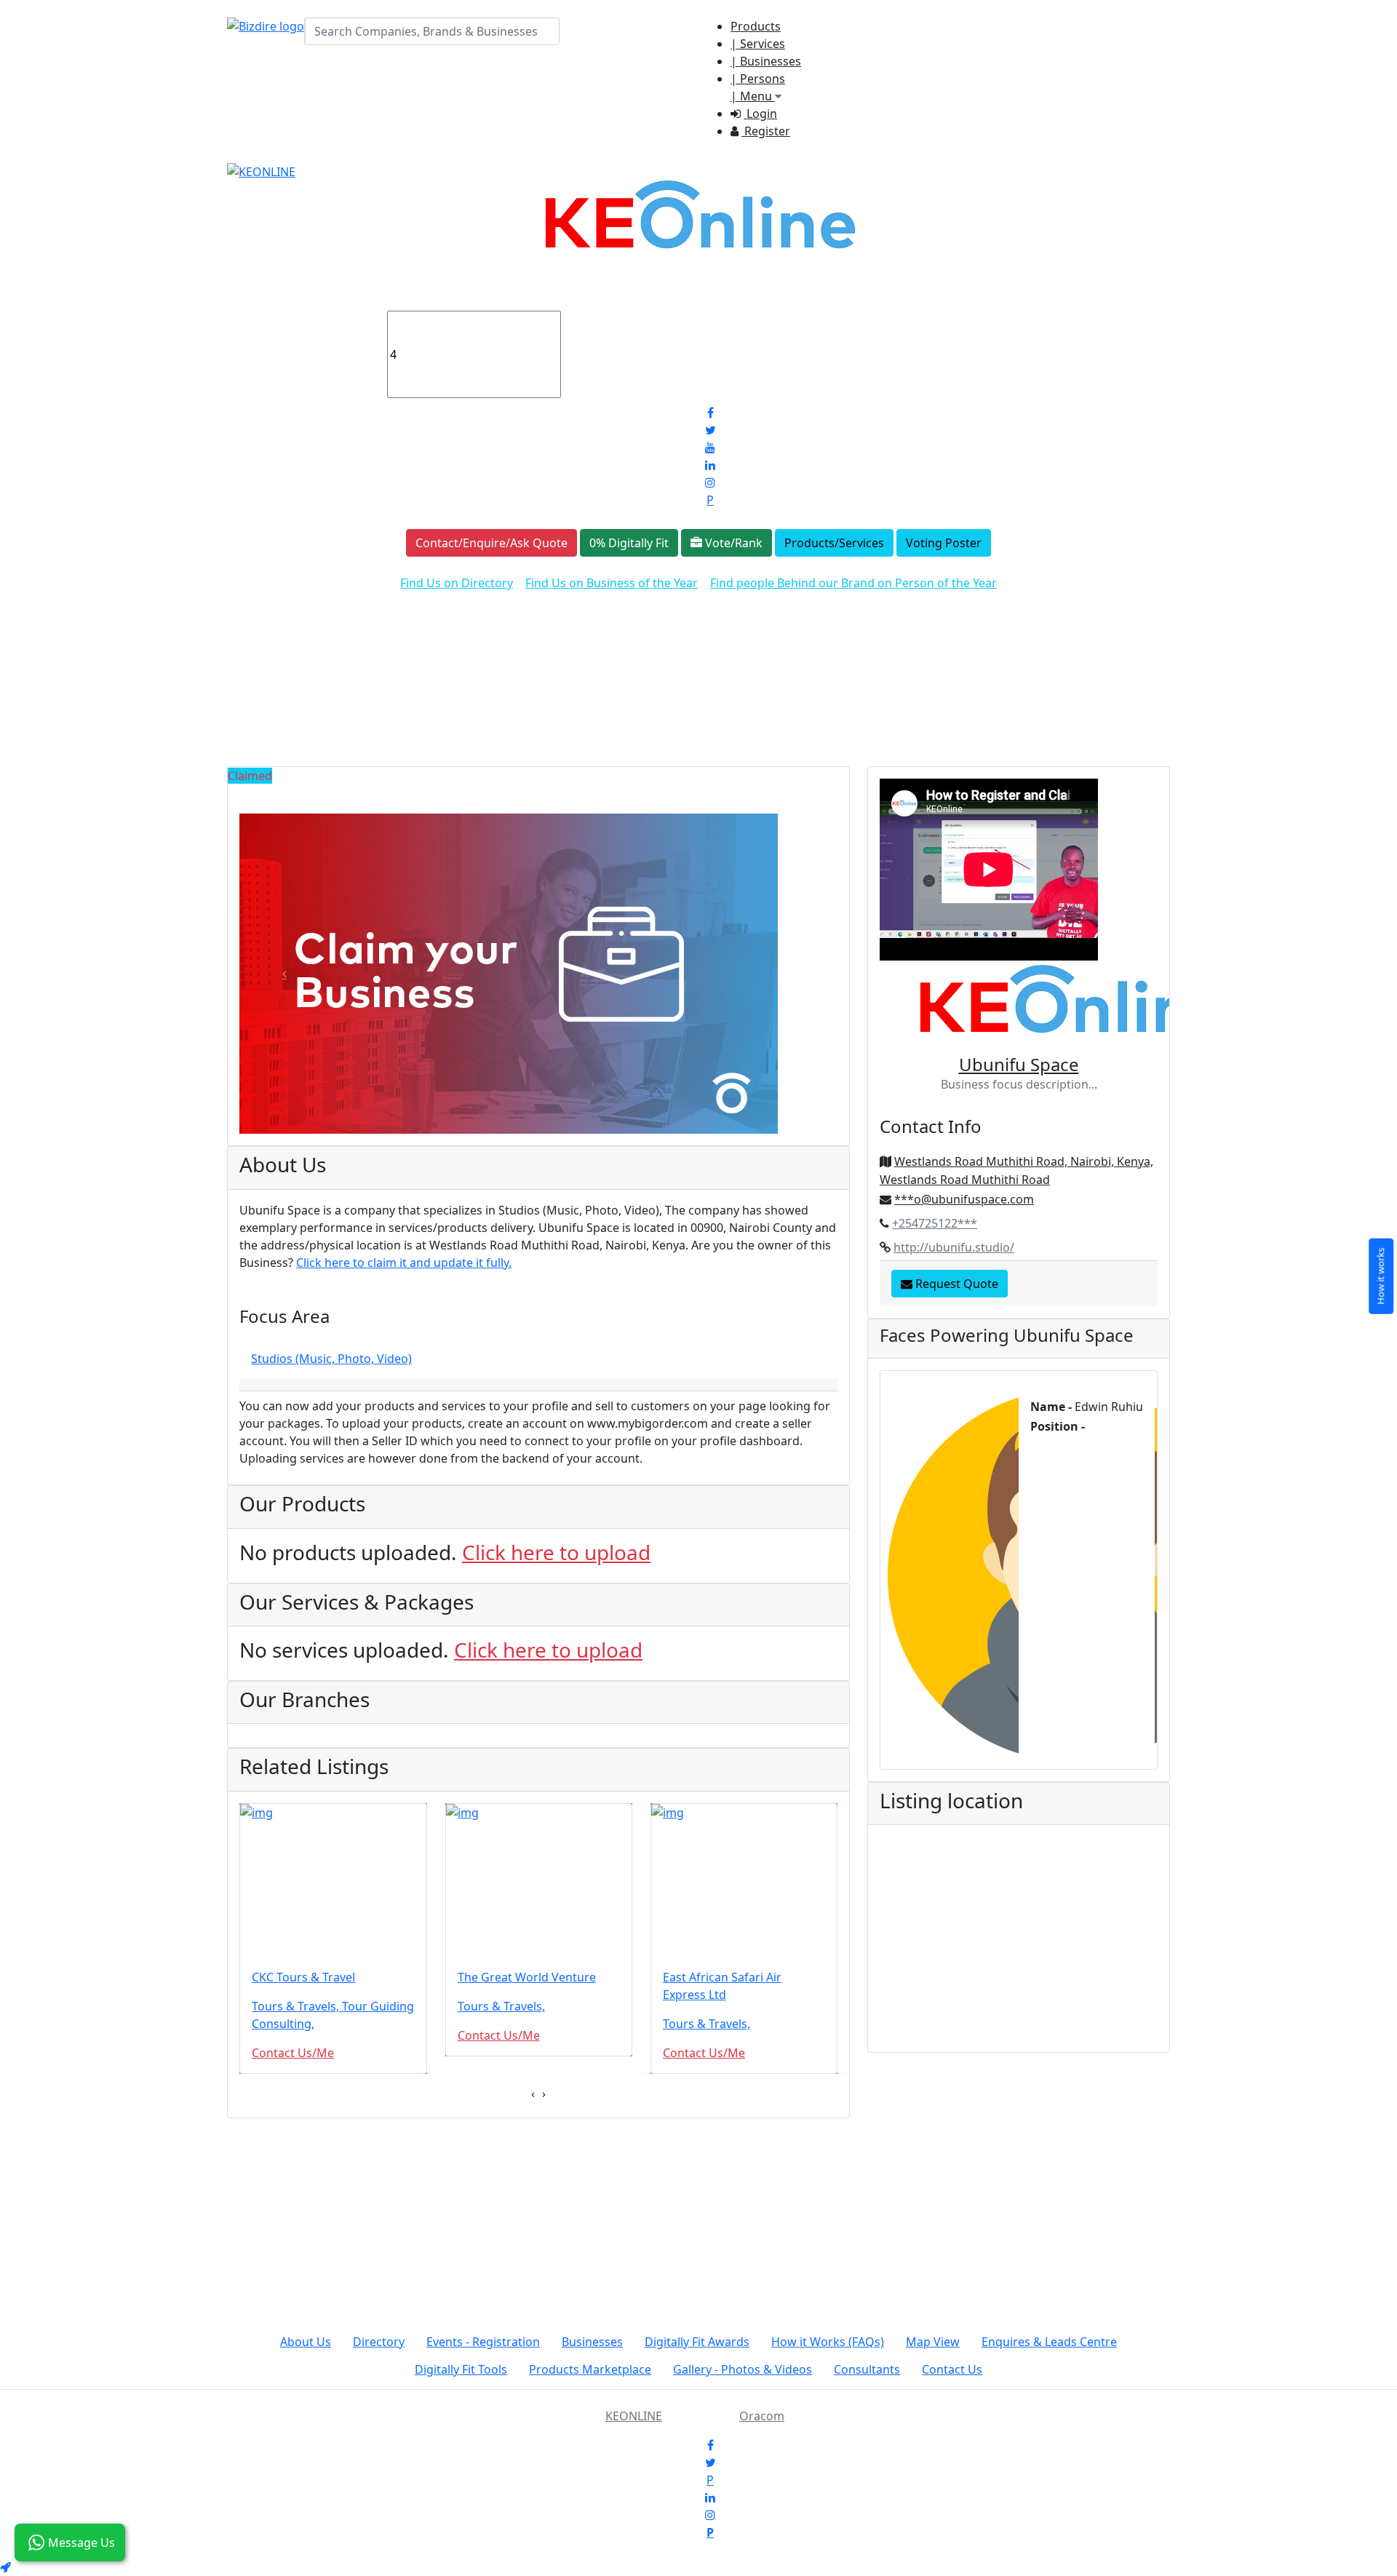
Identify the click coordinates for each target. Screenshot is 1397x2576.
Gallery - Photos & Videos (743, 2369)
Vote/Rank (732, 543)
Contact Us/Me (293, 2053)
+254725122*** (935, 1223)
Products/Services (834, 543)
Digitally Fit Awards (697, 2342)
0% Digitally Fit (629, 543)
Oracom (762, 2416)
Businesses (592, 2342)
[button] (284, 974)
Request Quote (955, 1284)
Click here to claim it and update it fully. (404, 1263)
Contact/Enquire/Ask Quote (491, 543)
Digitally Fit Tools (461, 2369)
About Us (306, 2342)
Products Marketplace (590, 2369)
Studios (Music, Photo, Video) (331, 1359)
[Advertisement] (698, 664)
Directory (379, 2342)
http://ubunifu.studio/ (954, 1247)
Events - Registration (483, 2342)
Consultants (867, 2369)
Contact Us (952, 2369)
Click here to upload (556, 1552)
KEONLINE (634, 2416)
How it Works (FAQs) (828, 2342)
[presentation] (533, 2094)
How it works (1380, 1276)
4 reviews (598, 319)
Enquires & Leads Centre (1049, 2342)
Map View (933, 2342)
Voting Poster (944, 543)
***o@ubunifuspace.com (964, 1199)
